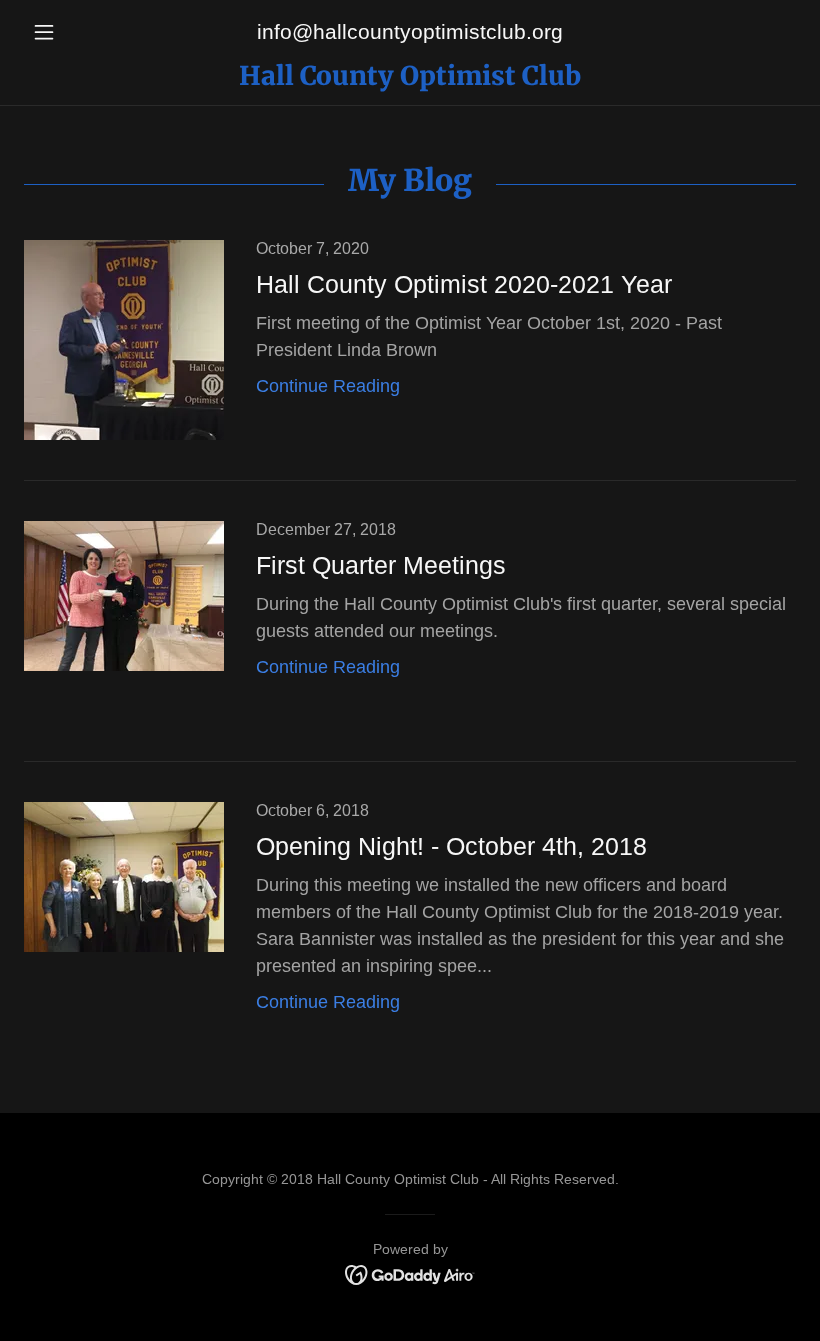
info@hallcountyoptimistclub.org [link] (410, 31)
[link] (410, 79)
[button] (82, 32)
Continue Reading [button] (328, 386)
